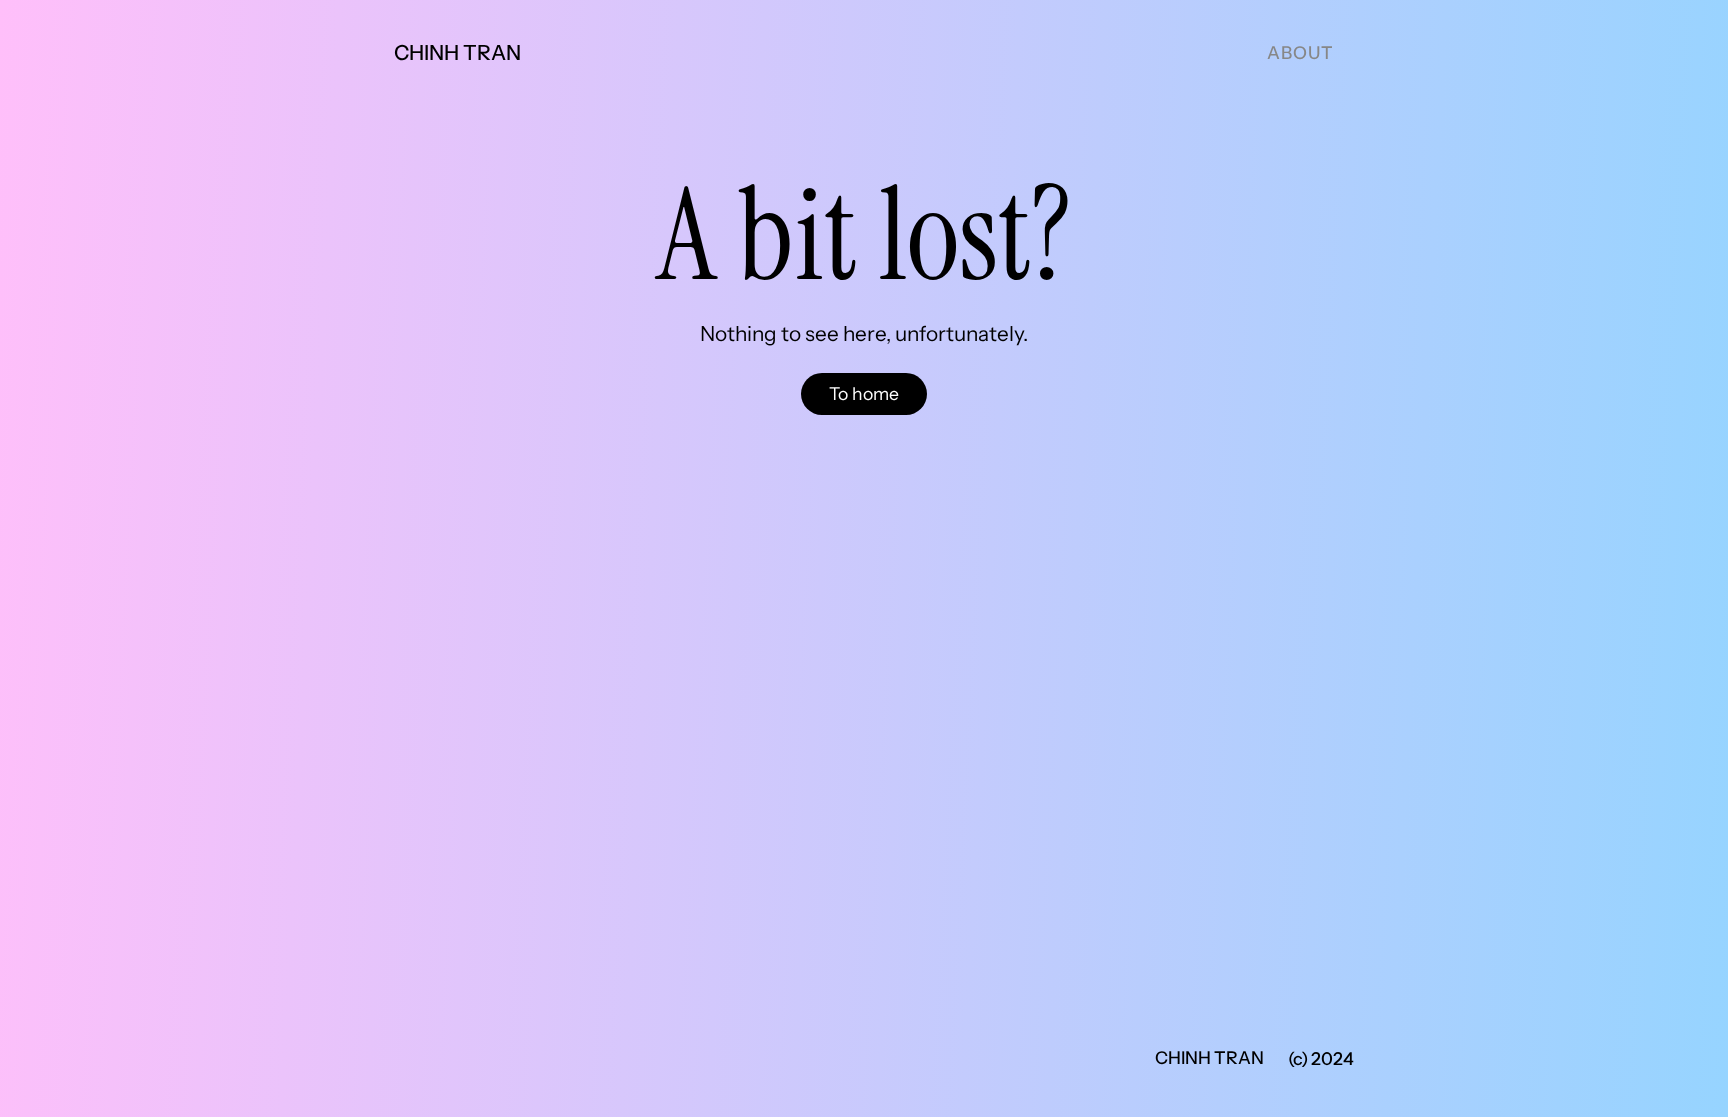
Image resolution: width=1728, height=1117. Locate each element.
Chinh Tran (457, 52)
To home (864, 393)
